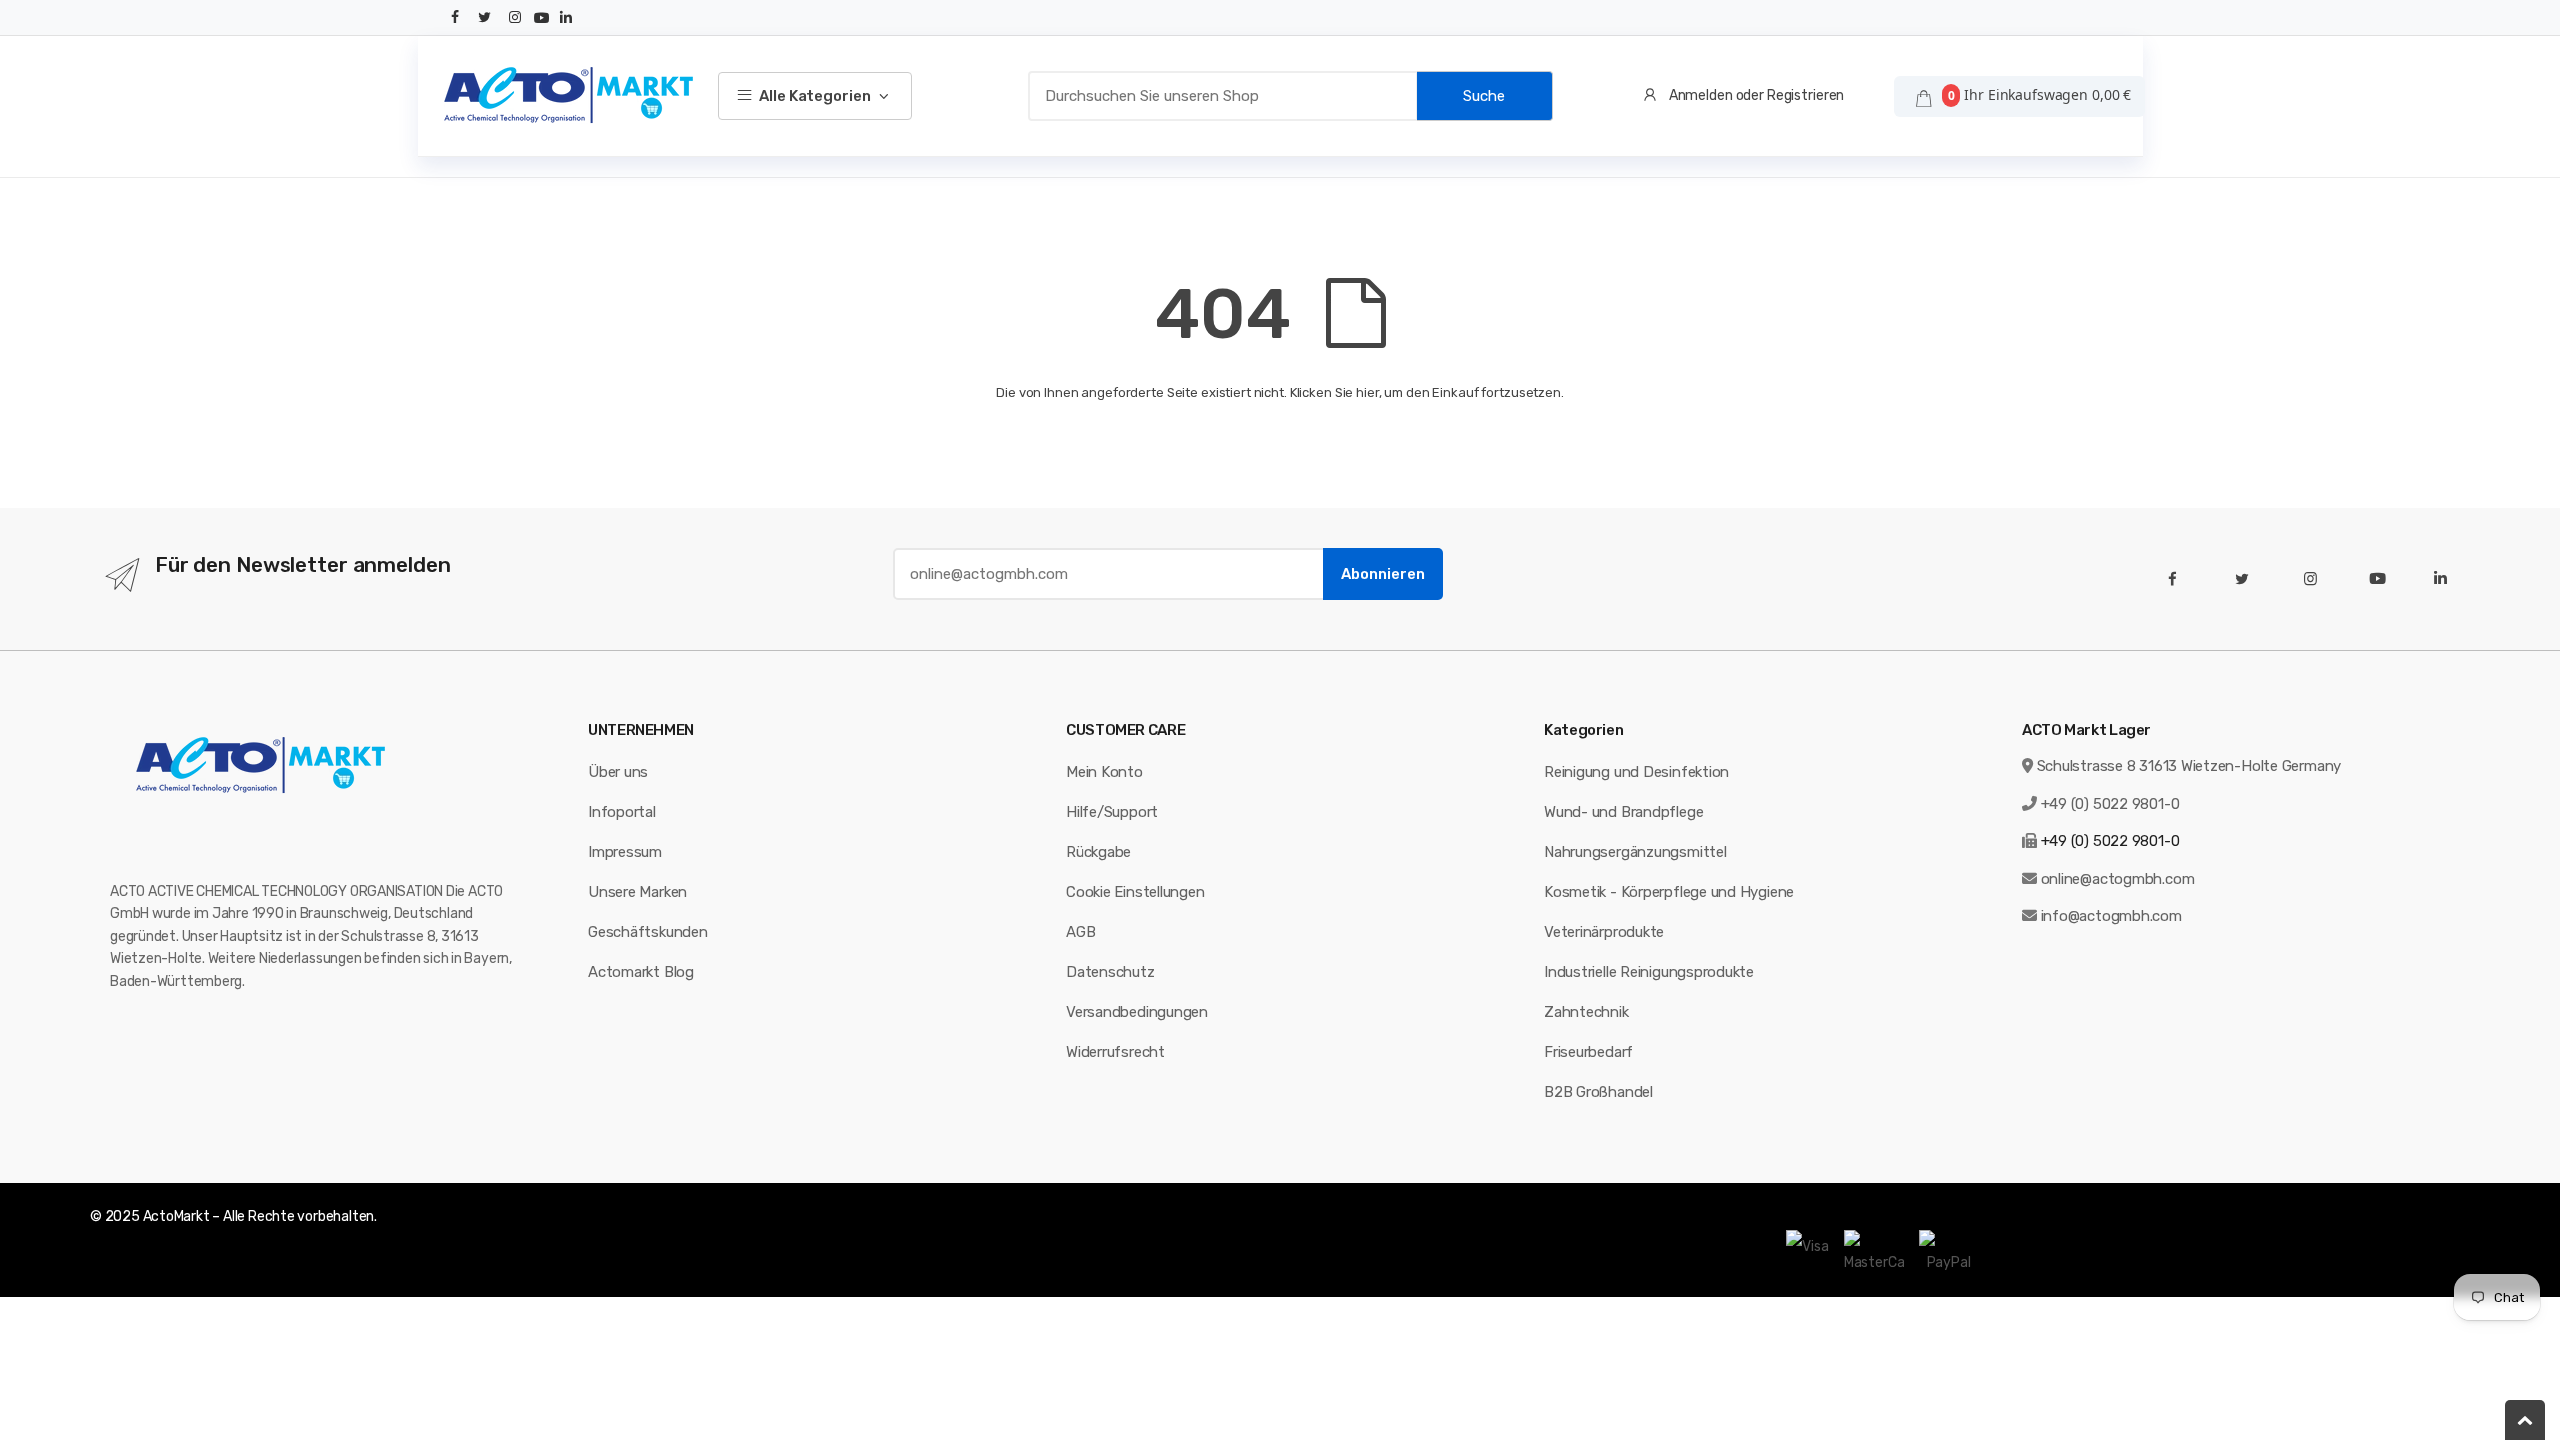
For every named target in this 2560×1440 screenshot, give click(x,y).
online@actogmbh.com (2118, 879)
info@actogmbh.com (2111, 916)
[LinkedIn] (566, 18)
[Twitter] (485, 17)
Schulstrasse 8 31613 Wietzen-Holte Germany (2189, 766)
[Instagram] (515, 17)
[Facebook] (456, 17)
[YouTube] (542, 18)
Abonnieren (1383, 574)
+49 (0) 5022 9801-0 (2110, 804)
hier (1367, 392)
